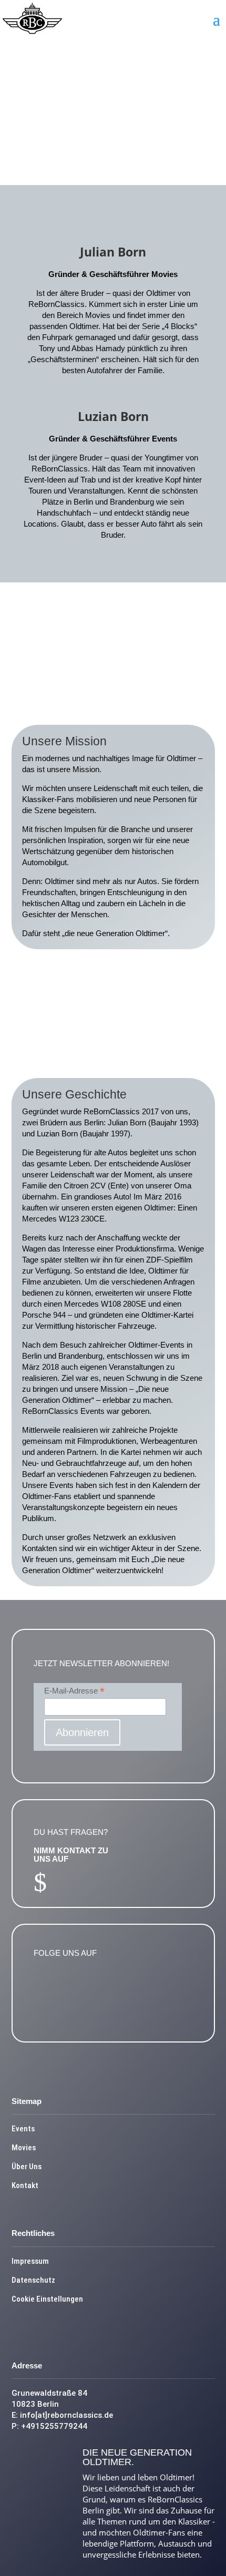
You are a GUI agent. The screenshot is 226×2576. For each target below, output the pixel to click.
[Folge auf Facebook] (47, 1986)
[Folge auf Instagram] (77, 1986)
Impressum (30, 2261)
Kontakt (25, 2185)
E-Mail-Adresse (74, 1691)
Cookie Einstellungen (47, 2299)
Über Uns (27, 2167)
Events (23, 2129)
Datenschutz (33, 2280)
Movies (24, 2148)
